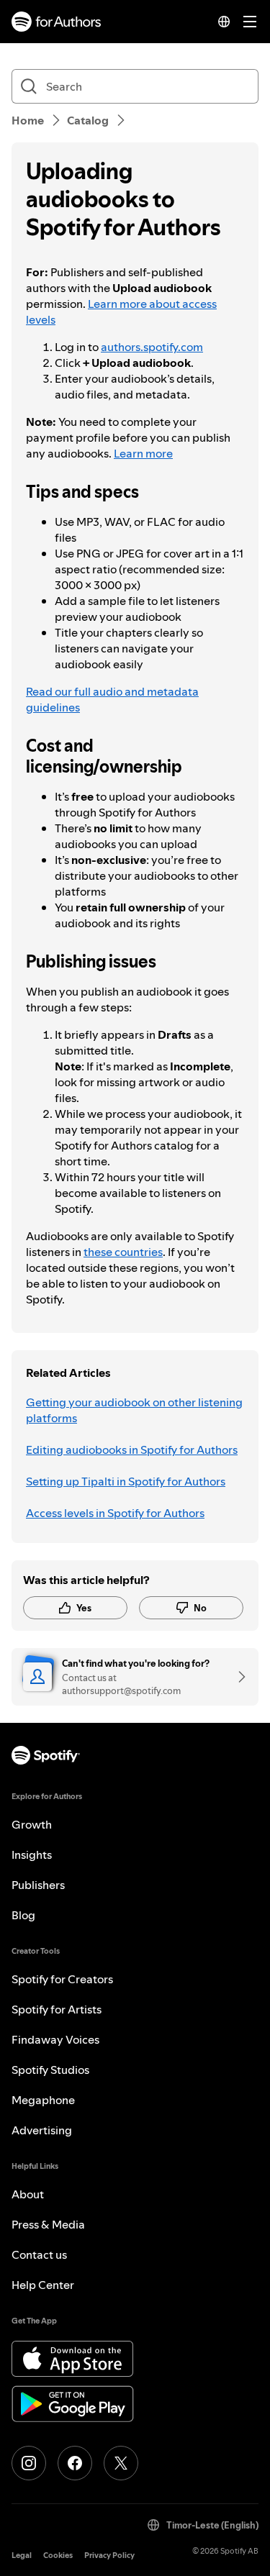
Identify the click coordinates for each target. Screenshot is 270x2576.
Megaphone (43, 2100)
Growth (32, 1824)
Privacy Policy (109, 2555)
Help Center (43, 2285)
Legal (22, 2555)
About (28, 2194)
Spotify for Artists (57, 2009)
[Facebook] (75, 2463)
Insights (32, 1854)
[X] (121, 2463)
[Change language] (224, 22)
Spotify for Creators (62, 1979)
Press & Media (48, 2224)
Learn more (143, 453)
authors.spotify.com (152, 347)
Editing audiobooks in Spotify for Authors (132, 1449)
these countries (123, 1252)
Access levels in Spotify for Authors (115, 1513)
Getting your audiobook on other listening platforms (134, 1410)
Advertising (42, 2130)
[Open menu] (250, 22)
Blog (23, 1915)
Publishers (38, 1885)
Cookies (58, 2555)
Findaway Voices (55, 2039)
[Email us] (237, 1677)
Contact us (39, 2254)
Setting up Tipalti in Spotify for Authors (126, 1481)
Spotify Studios (50, 2070)
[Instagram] (29, 2463)
